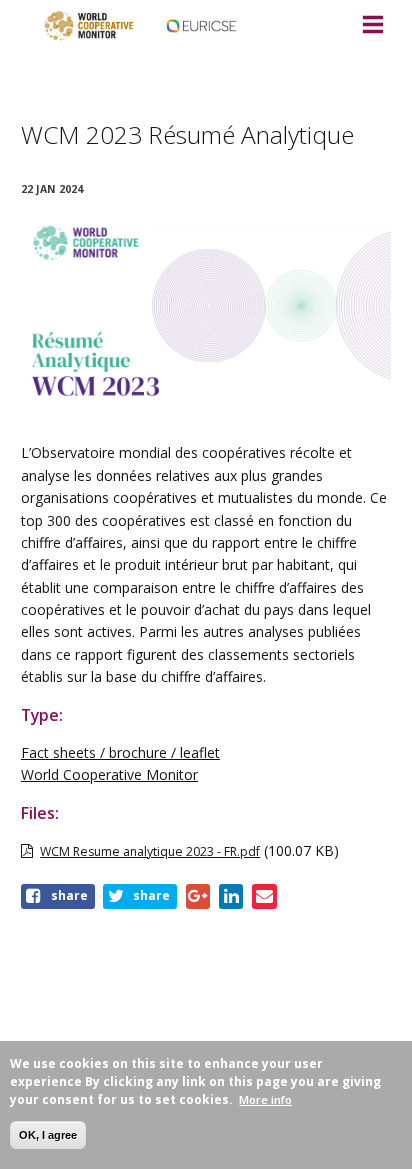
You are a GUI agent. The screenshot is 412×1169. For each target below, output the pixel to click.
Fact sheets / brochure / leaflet (120, 752)
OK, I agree (48, 1135)
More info (265, 1099)
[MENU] (372, 26)
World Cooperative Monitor (109, 774)
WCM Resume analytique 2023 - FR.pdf (150, 851)
